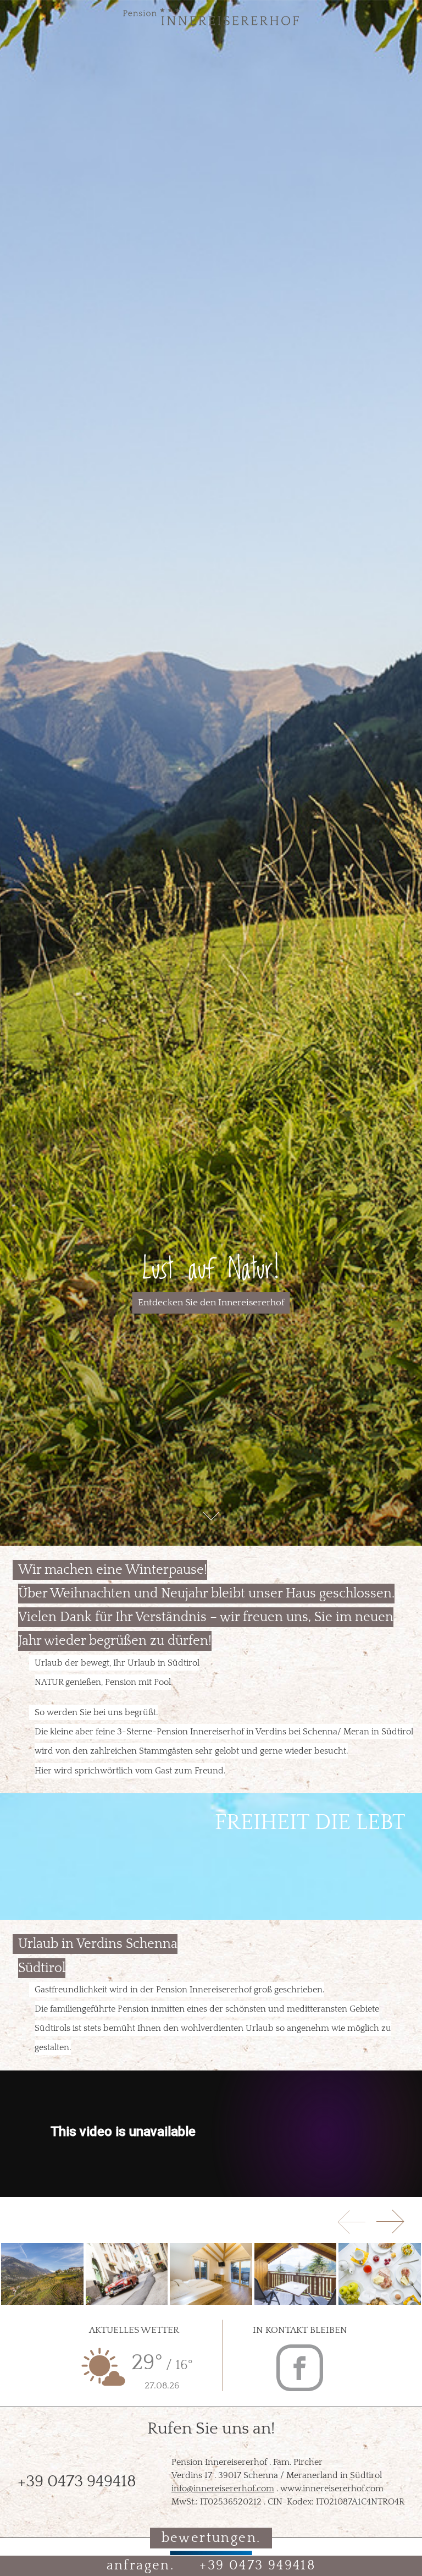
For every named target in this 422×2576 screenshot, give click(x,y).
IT (17, 16)
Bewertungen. (211, 2537)
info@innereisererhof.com (223, 2489)
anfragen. (141, 2566)
